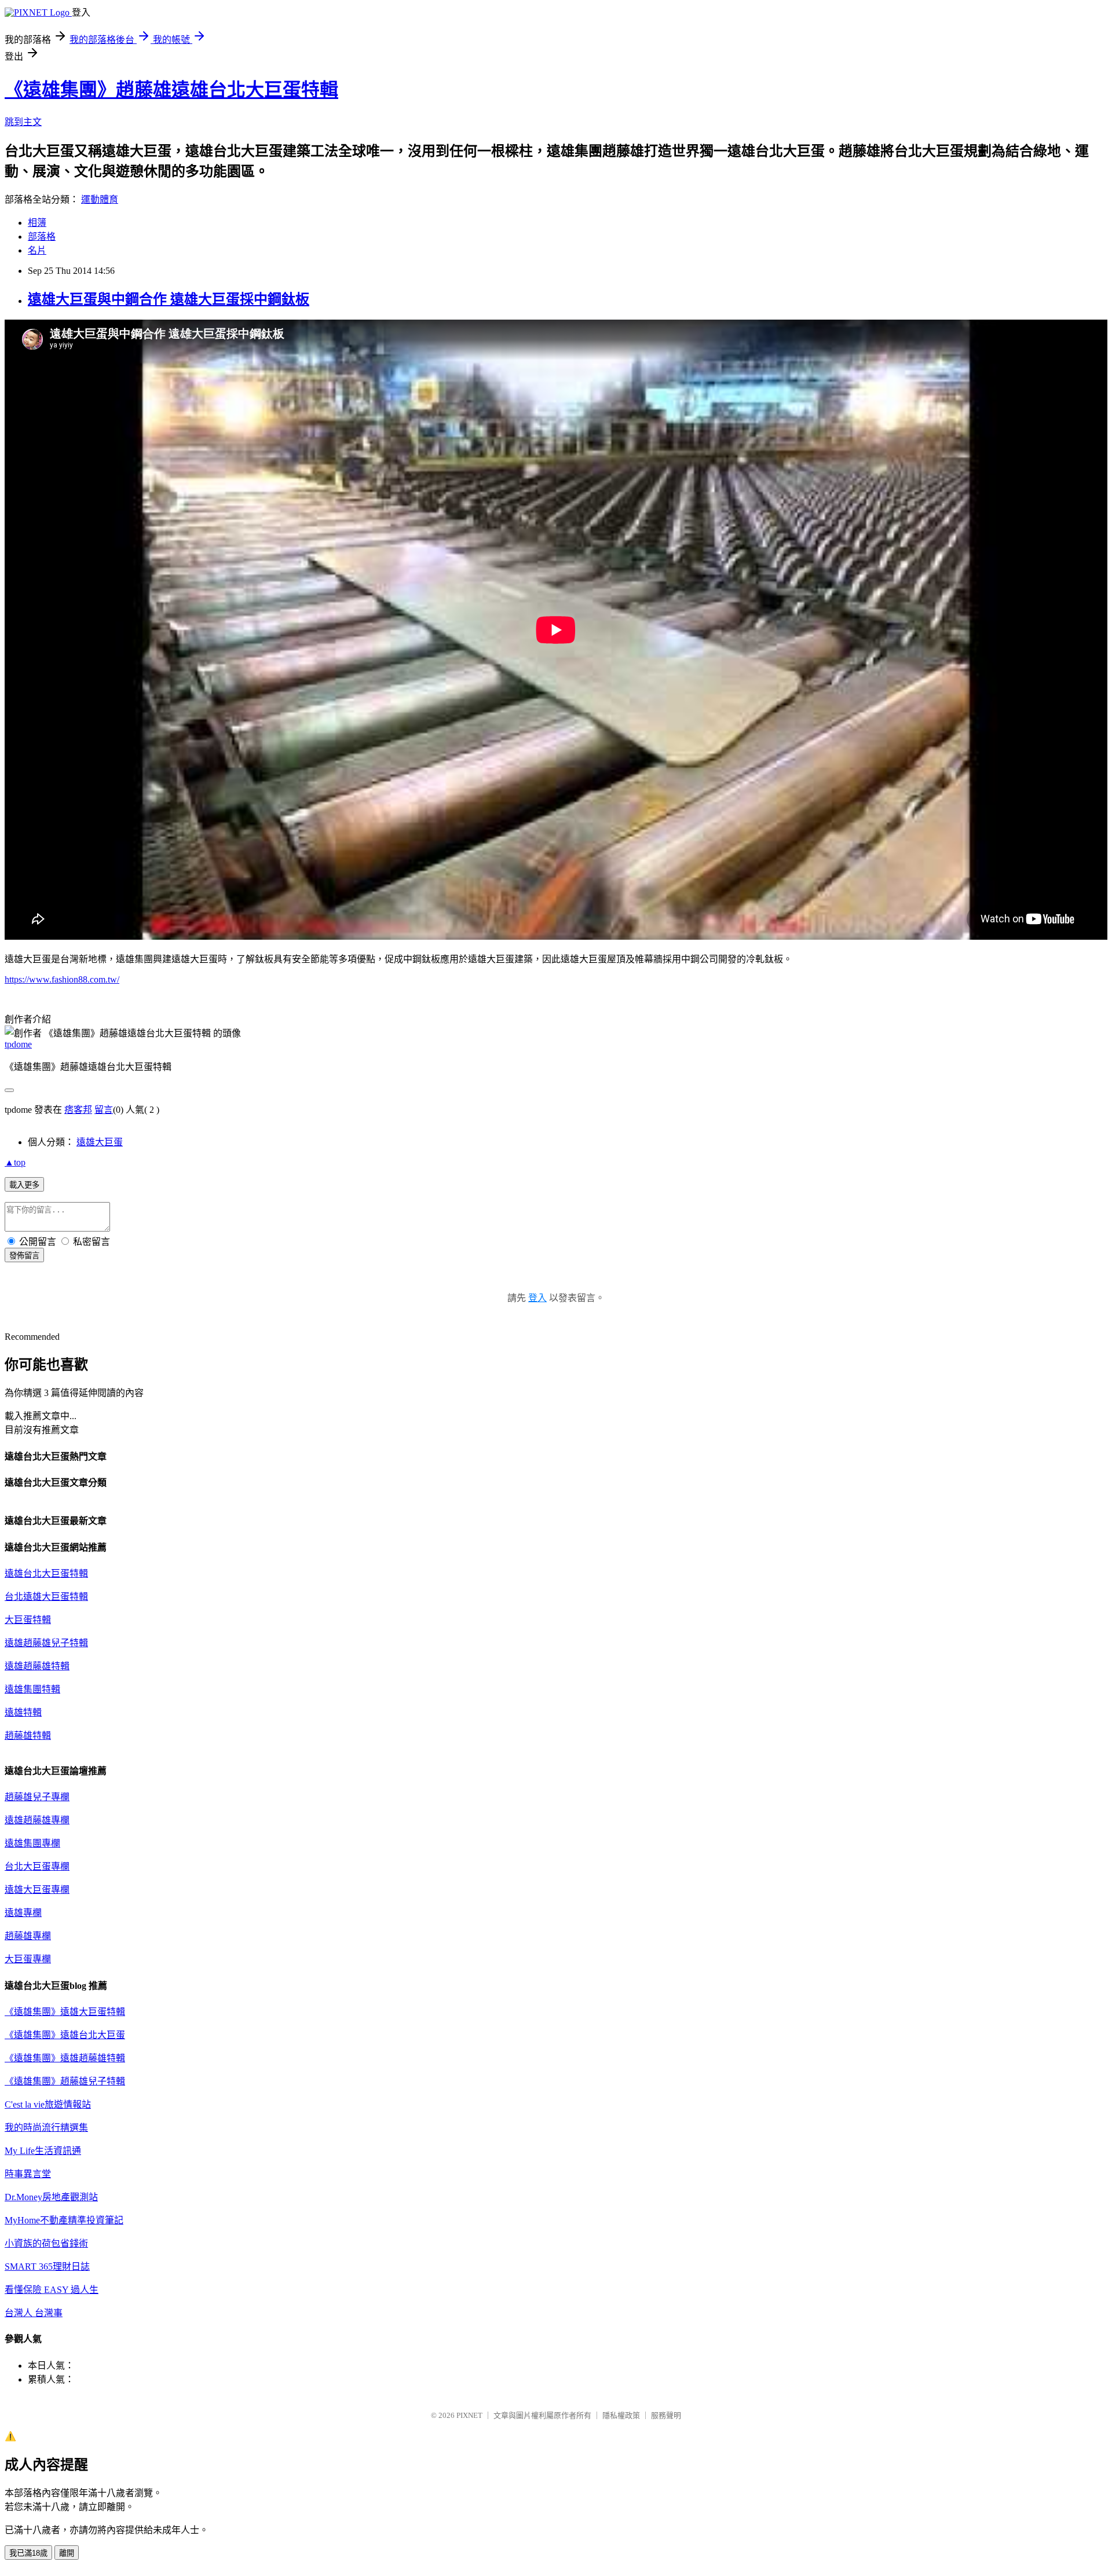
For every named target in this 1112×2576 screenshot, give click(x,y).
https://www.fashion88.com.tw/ (62, 979)
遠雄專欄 (23, 1913)
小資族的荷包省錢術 (46, 2243)
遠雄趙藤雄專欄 (37, 1820)
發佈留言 (24, 1256)
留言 (104, 1110)
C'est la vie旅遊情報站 (48, 2104)
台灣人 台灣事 (34, 2313)
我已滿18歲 (28, 2553)
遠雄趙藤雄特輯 (37, 1666)
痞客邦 (78, 1110)
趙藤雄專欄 (28, 1936)
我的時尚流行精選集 (46, 2128)
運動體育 (100, 199)
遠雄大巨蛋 (100, 1142)
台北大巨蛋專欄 (37, 1866)
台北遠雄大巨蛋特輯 (46, 1597)
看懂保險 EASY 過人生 (52, 2290)
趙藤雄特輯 (28, 1736)
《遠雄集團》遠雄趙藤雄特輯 (65, 2058)
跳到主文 (23, 122)
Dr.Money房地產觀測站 (51, 2197)
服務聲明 (666, 2415)
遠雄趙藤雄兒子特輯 (46, 1643)
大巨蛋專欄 (28, 1959)
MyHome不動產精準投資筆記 (64, 2220)
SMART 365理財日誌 (47, 2267)
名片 (37, 250)
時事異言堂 (28, 2174)
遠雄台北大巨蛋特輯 (46, 1573)
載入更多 (24, 1185)
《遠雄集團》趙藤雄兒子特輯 (65, 2081)
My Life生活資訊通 (43, 2151)
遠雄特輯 (23, 1712)
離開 (67, 2553)
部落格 (42, 237)
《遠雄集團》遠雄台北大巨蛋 (65, 2035)
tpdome (18, 1044)
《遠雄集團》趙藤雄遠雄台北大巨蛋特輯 (171, 90)
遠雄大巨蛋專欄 (37, 1890)
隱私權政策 (621, 2415)
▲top (15, 1162)
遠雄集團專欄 (32, 1843)
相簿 (37, 223)
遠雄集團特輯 (32, 1689)
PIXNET (469, 2415)
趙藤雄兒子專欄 (37, 1797)
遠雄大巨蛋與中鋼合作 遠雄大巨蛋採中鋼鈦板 (169, 299)
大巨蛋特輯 (28, 1620)
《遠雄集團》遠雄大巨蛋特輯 (65, 2012)
